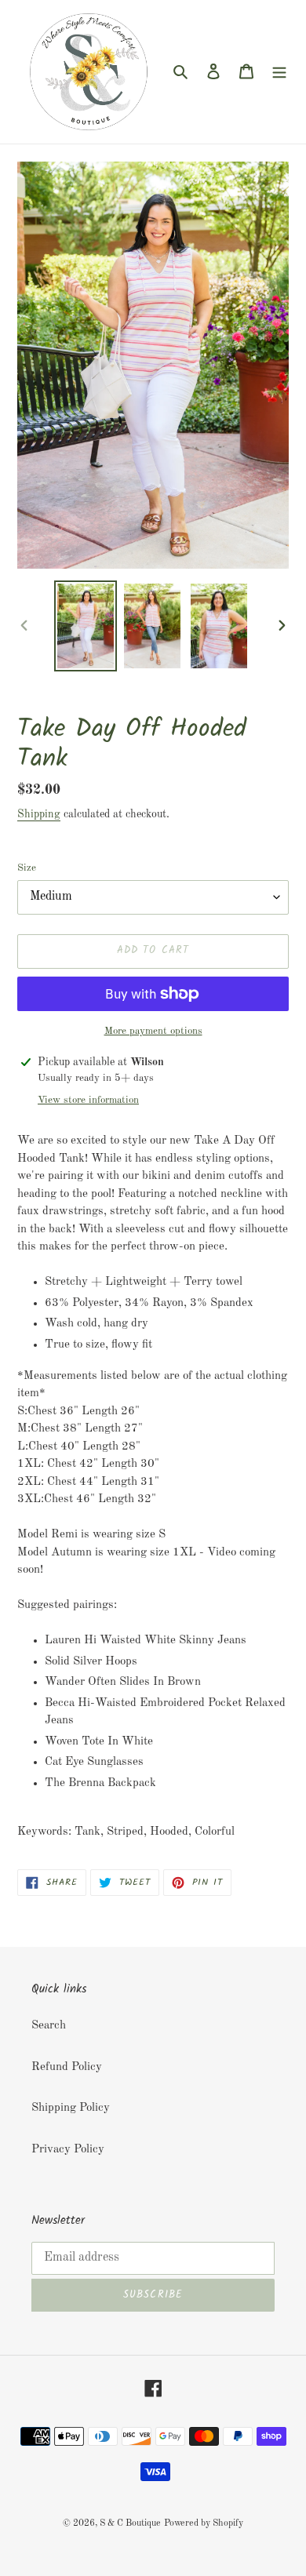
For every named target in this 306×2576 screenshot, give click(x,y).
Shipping (39, 814)
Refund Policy (67, 2067)
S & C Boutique (130, 2523)
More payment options (153, 1031)
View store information (88, 1100)
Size (27, 868)
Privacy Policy (68, 2150)
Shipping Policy (71, 2108)
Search (49, 2026)
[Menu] (279, 72)
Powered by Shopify (204, 2523)
